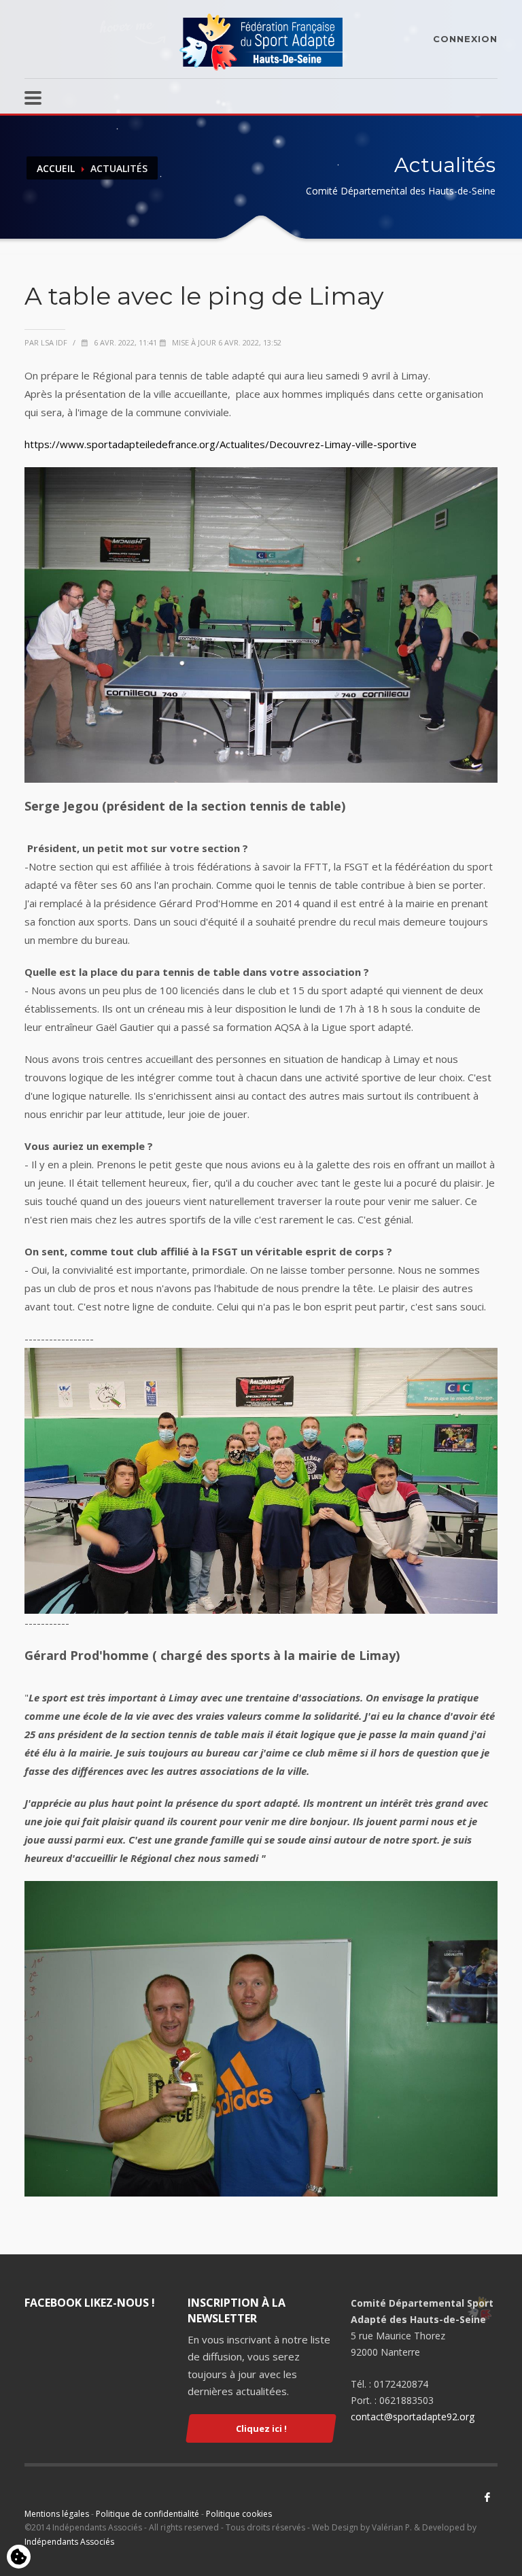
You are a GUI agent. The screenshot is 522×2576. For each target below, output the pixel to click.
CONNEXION (465, 39)
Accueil (56, 168)
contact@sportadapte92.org (413, 2417)
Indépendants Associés (69, 2542)
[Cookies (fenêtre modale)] (19, 2558)
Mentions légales (57, 2514)
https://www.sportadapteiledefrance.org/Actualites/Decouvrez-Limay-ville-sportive (221, 444)
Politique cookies (239, 2514)
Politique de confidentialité (147, 2514)
